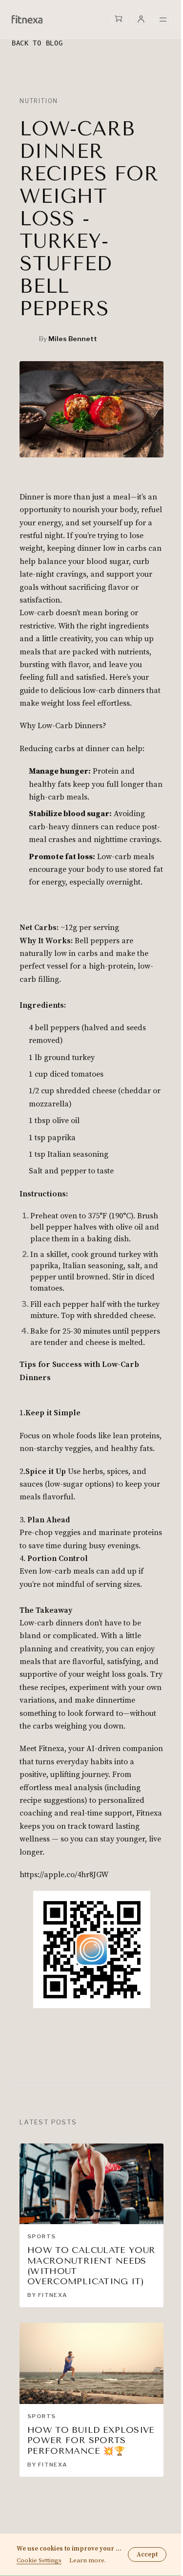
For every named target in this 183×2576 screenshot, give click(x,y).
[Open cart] (119, 19)
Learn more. (88, 2561)
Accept (147, 2554)
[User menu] (141, 19)
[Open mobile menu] (163, 20)
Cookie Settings (39, 2561)
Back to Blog (37, 43)
